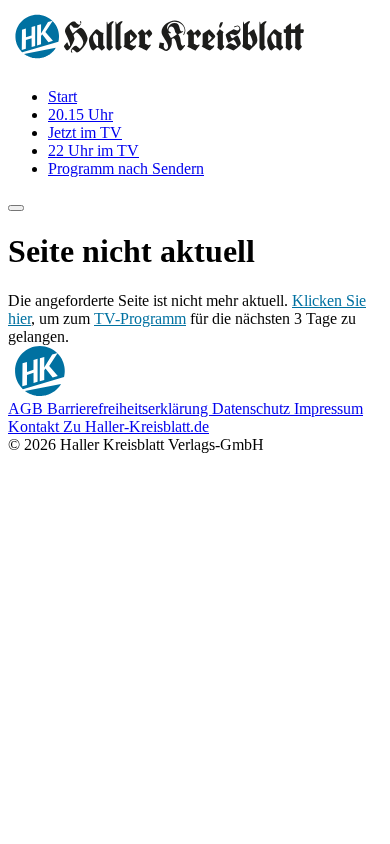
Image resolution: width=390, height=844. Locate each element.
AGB (27, 408)
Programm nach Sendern (126, 168)
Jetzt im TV (85, 132)
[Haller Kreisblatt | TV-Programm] (159, 62)
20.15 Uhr (80, 114)
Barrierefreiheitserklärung (129, 408)
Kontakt (35, 426)
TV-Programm (140, 318)
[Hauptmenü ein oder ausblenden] (16, 208)
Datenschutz (253, 408)
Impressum (328, 408)
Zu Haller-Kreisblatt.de (136, 426)
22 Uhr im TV (93, 150)
